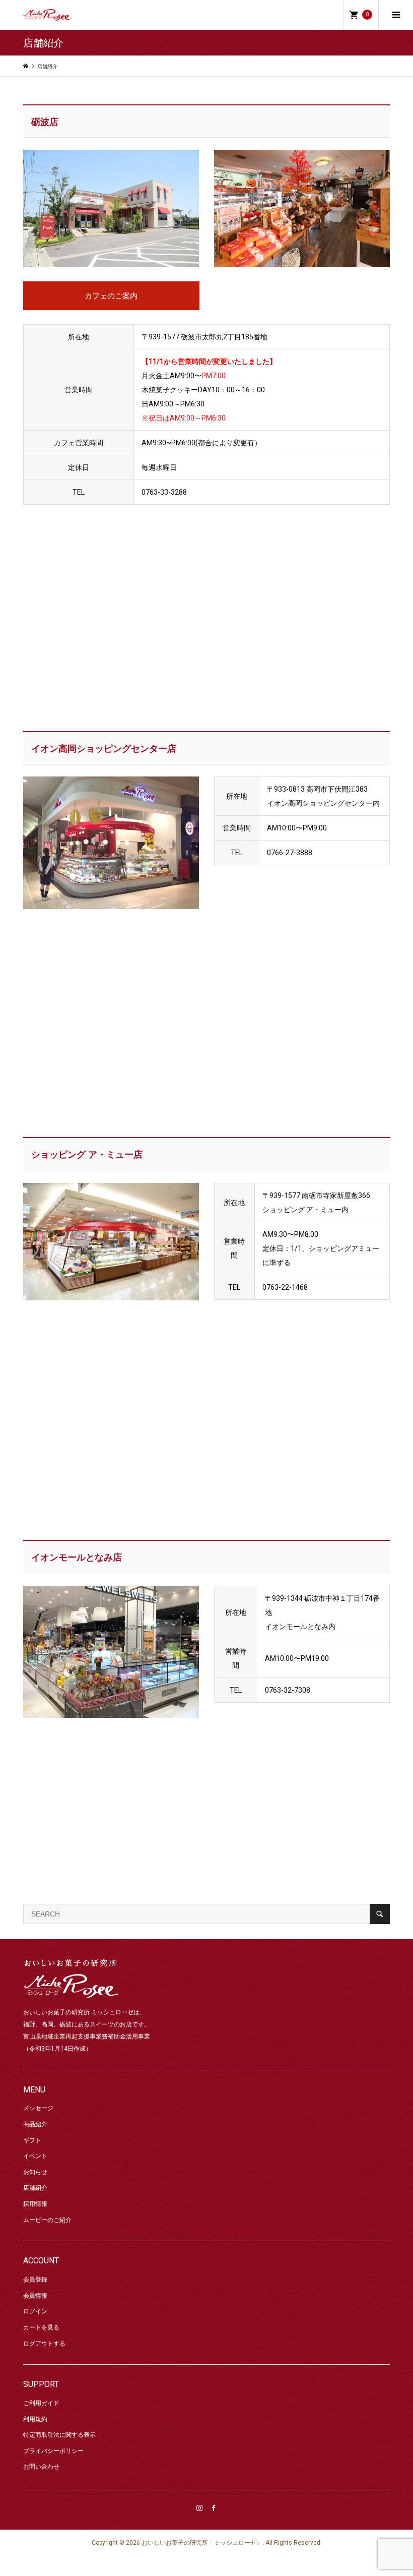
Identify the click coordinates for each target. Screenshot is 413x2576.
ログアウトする (44, 2344)
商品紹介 (35, 2124)
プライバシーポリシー (53, 2451)
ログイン (35, 2311)
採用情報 (35, 2204)
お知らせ (35, 2172)
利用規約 (35, 2419)
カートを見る (41, 2327)
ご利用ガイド (41, 2403)
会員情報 (35, 2296)
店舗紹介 (35, 2188)
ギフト (32, 2140)
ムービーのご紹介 (47, 2220)
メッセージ (38, 2108)
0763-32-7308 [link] (288, 1690)
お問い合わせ (41, 2467)
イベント (35, 2156)
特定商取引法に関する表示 (59, 2435)
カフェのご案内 (111, 296)
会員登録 (35, 2280)
